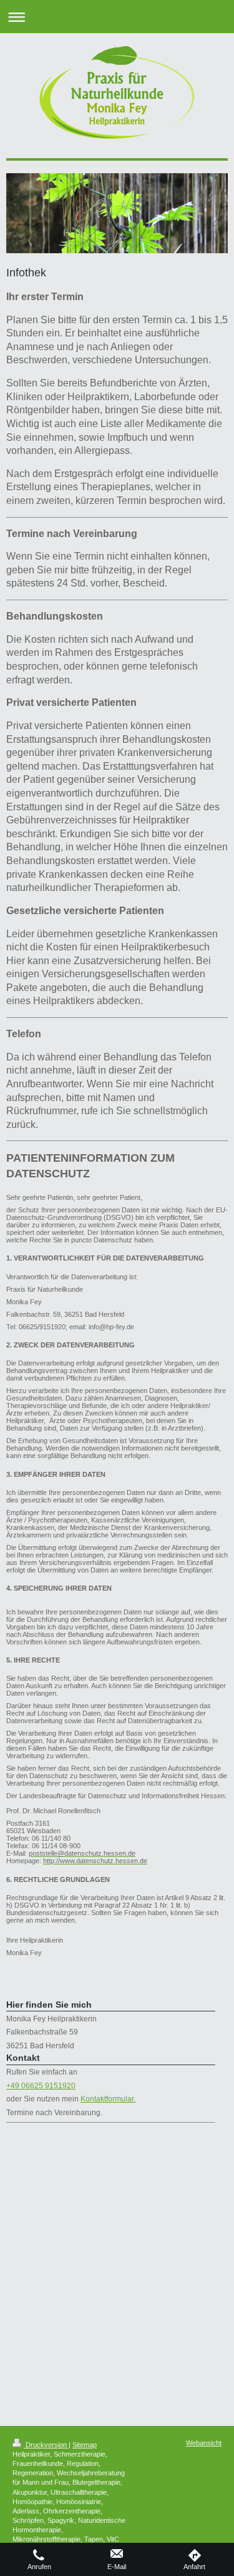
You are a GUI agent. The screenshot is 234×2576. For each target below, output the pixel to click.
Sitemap (85, 2445)
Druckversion (46, 2445)
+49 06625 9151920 (41, 2086)
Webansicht (204, 2443)
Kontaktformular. (108, 2099)
